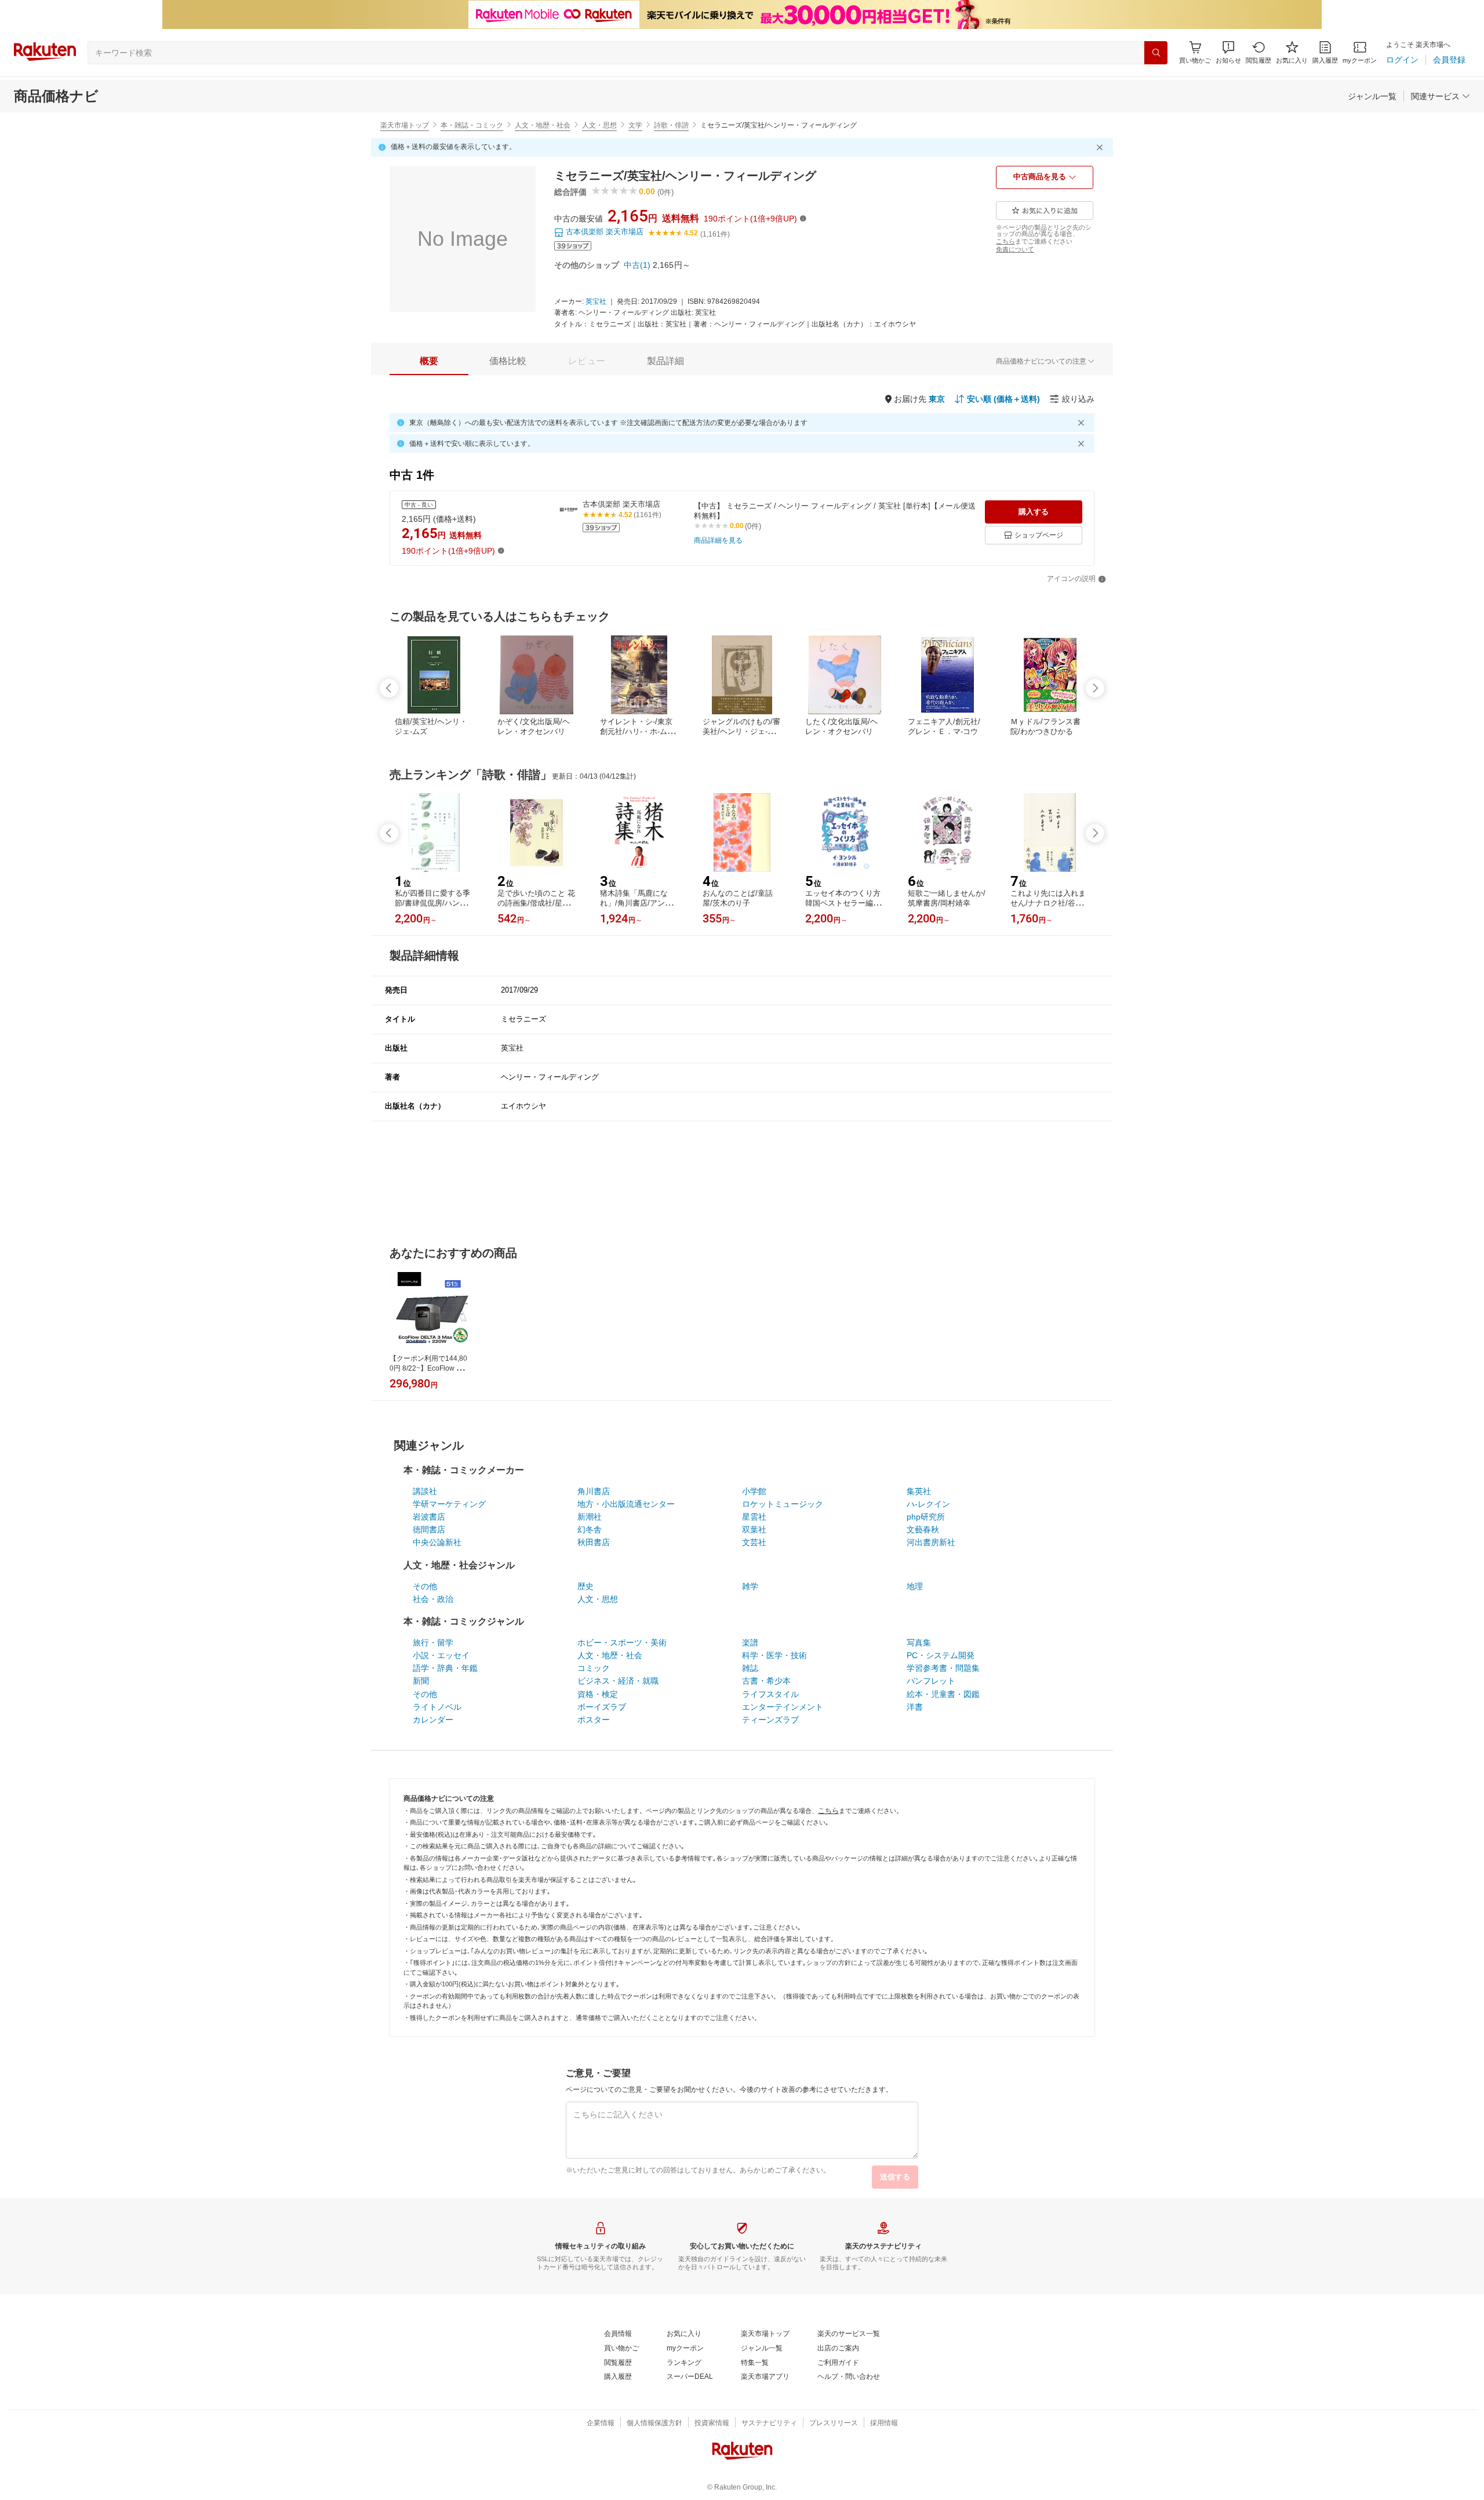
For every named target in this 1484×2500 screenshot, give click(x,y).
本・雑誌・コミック (472, 125)
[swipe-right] (1095, 688)
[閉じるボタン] (1101, 147)
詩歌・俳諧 (671, 125)
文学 (635, 125)
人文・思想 (599, 125)
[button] (1228, 52)
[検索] (1156, 53)
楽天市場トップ (405, 125)
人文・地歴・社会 (543, 125)
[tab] (429, 361)
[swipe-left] (389, 688)
